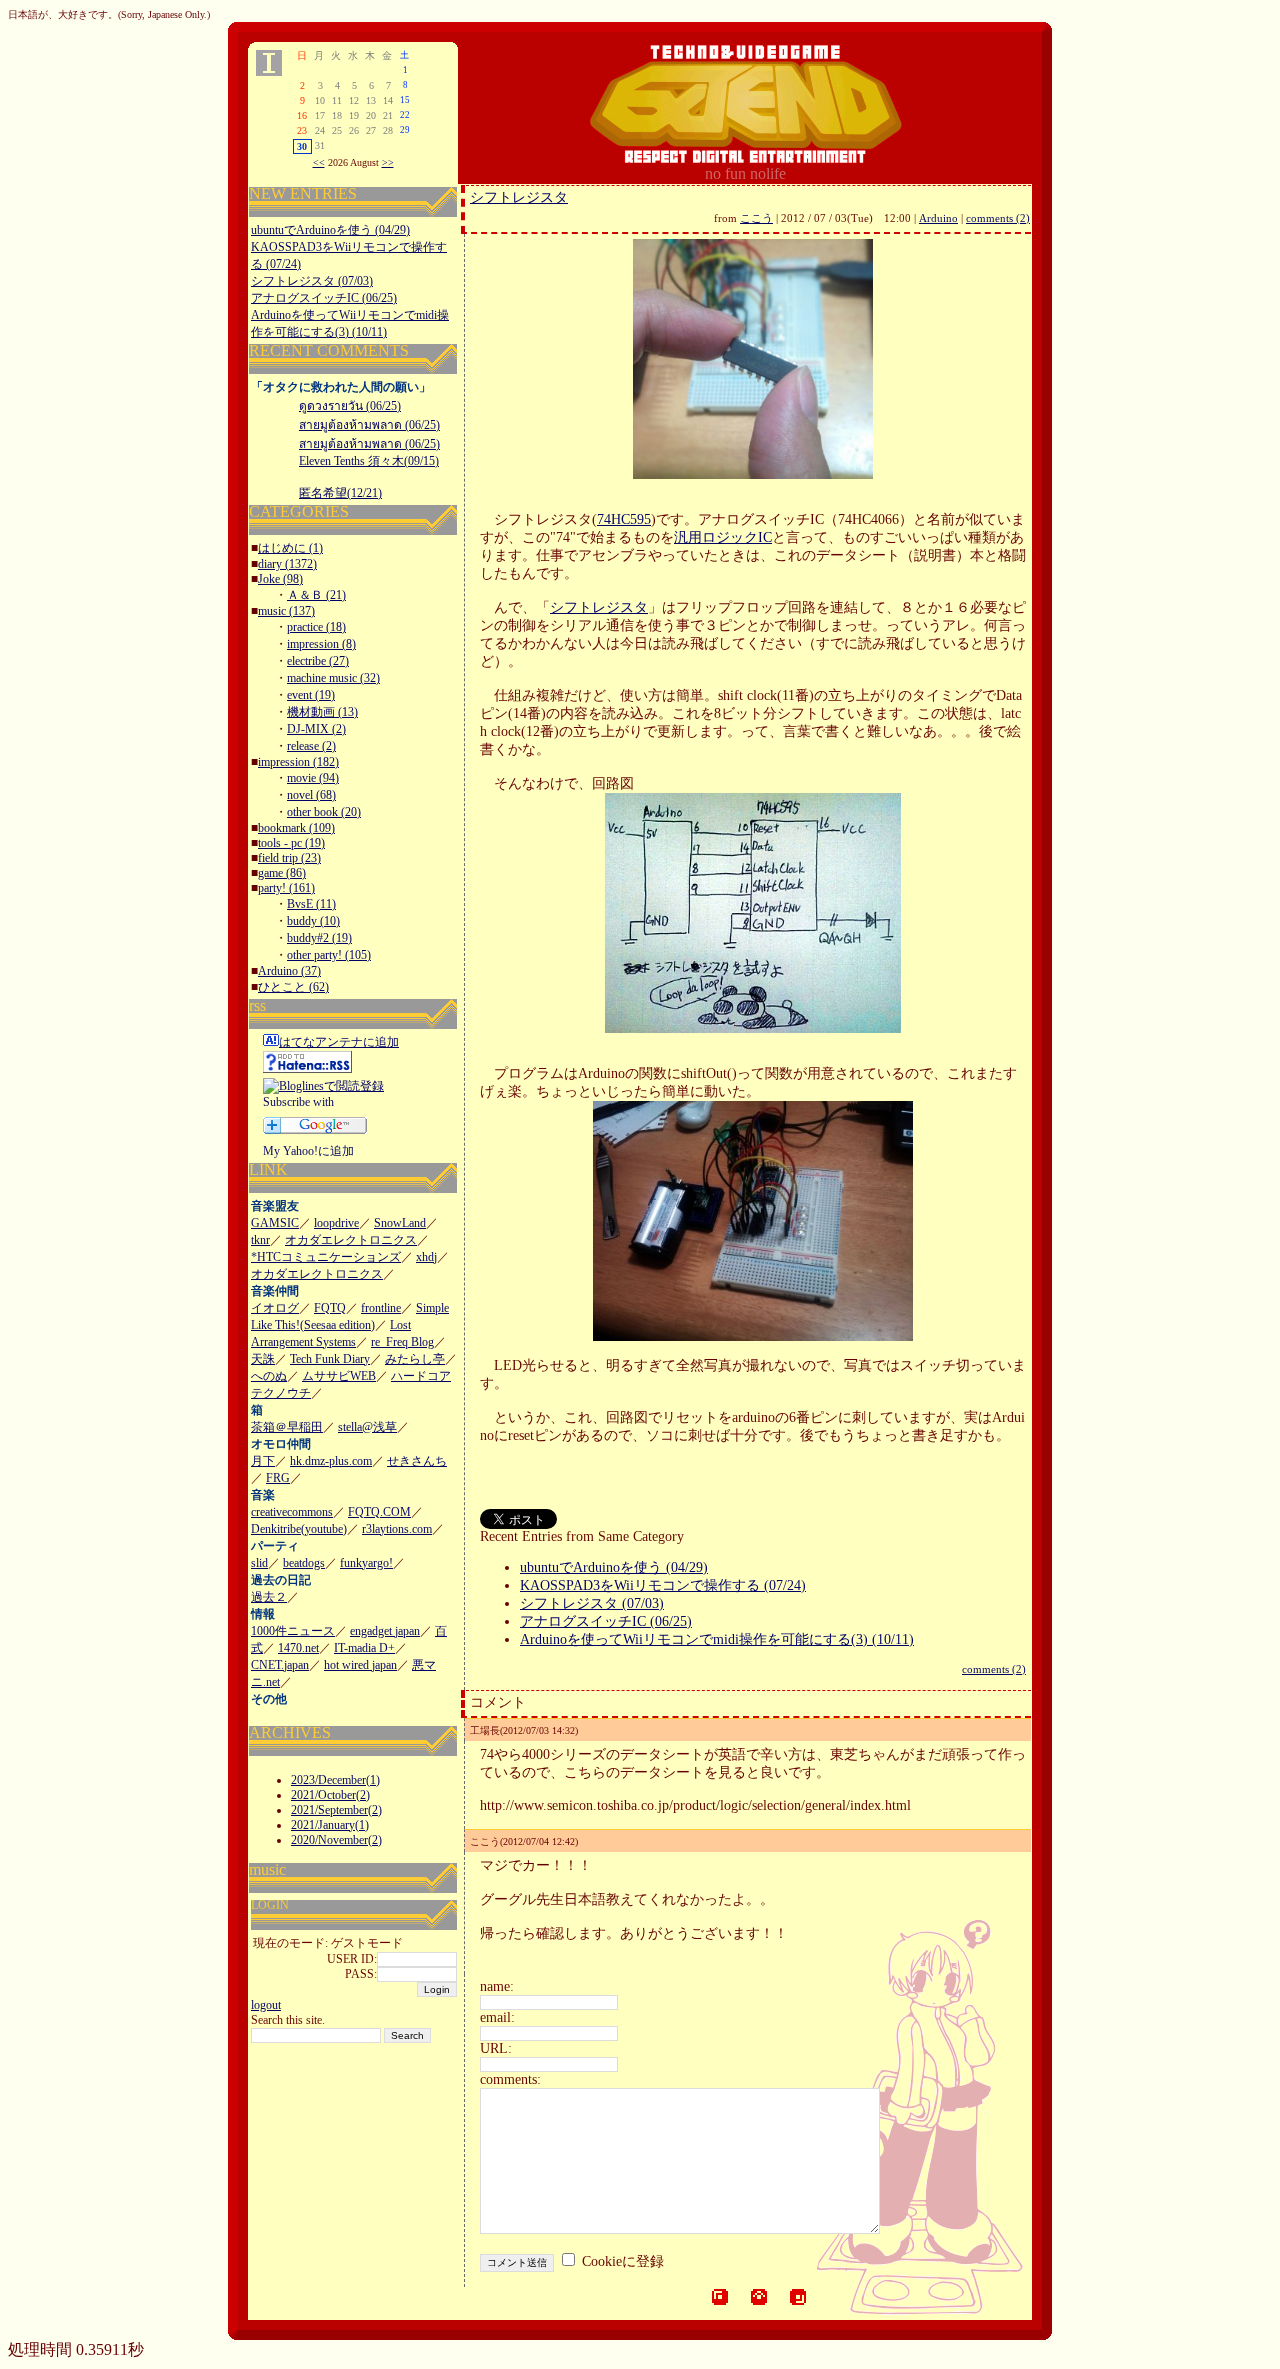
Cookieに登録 (623, 2261)
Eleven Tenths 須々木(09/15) (369, 461)
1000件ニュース (293, 1631)
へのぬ (269, 1376)
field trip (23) (289, 858)
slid (259, 1563)
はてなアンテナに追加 (339, 1042)
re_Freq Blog (402, 1342)
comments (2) (998, 218)
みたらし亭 (415, 1359)
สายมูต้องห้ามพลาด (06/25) (369, 425)
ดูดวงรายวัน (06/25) (350, 406)
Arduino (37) (289, 971)
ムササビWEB (339, 1376)
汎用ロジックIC (723, 537)
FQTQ (330, 1308)
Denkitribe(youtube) (299, 1529)
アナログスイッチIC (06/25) (324, 298)
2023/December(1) (335, 1780)
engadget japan (385, 1631)
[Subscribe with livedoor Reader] (308, 1108)
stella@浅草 (367, 1427)
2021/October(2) (330, 1795)
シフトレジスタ (519, 197)
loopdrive (336, 1223)
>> (388, 162)
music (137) (286, 611)
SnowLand (400, 1223)
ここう (756, 218)
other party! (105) (329, 955)
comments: (510, 2079)
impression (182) (298, 762)
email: (497, 2017)
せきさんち (417, 1461)
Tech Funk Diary (330, 1359)
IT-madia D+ (364, 1648)
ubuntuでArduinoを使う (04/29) (330, 230)
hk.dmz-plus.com (331, 1461)
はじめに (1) (290, 548)
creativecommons (292, 1512)
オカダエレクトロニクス (351, 1240)
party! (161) (286, 888)
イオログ (275, 1308)
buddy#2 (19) (319, 938)
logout (266, 2005)
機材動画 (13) (322, 712)
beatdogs (304, 1563)
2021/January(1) (330, 1825)
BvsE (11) (311, 904)
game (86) (282, 873)
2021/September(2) (336, 1810)
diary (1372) (287, 564)
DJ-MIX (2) (316, 729)
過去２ (269, 1597)
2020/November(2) (336, 1840)
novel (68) (311, 795)
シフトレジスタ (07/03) (312, 281)
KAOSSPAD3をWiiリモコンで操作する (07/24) (663, 1585)
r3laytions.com (397, 1529)
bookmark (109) (296, 828)
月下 (263, 1461)
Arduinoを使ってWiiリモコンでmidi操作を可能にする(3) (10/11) (717, 1639)
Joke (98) (280, 579)
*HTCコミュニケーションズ (326, 1257)
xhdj (426, 1257)
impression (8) (321, 644)
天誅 (263, 1359)
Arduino (938, 218)
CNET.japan (280, 1665)
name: (497, 1986)
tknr (260, 1240)
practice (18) (316, 627)
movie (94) (313, 778)
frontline (381, 1308)
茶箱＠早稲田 (287, 1427)
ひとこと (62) (293, 987)
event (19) (311, 695)
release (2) (311, 746)
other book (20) (324, 812)
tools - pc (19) (291, 843)
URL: (496, 2048)
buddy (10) (313, 921)
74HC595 (624, 519)
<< (319, 162)
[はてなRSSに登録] (307, 1069)
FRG (278, 1478)
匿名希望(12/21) (340, 493)
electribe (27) (318, 661)
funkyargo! (366, 1563)
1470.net (298, 1648)
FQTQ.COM (379, 1512)
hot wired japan (360, 1665)
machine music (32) (333, 678)
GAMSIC (275, 1223)
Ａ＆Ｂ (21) (316, 595)
